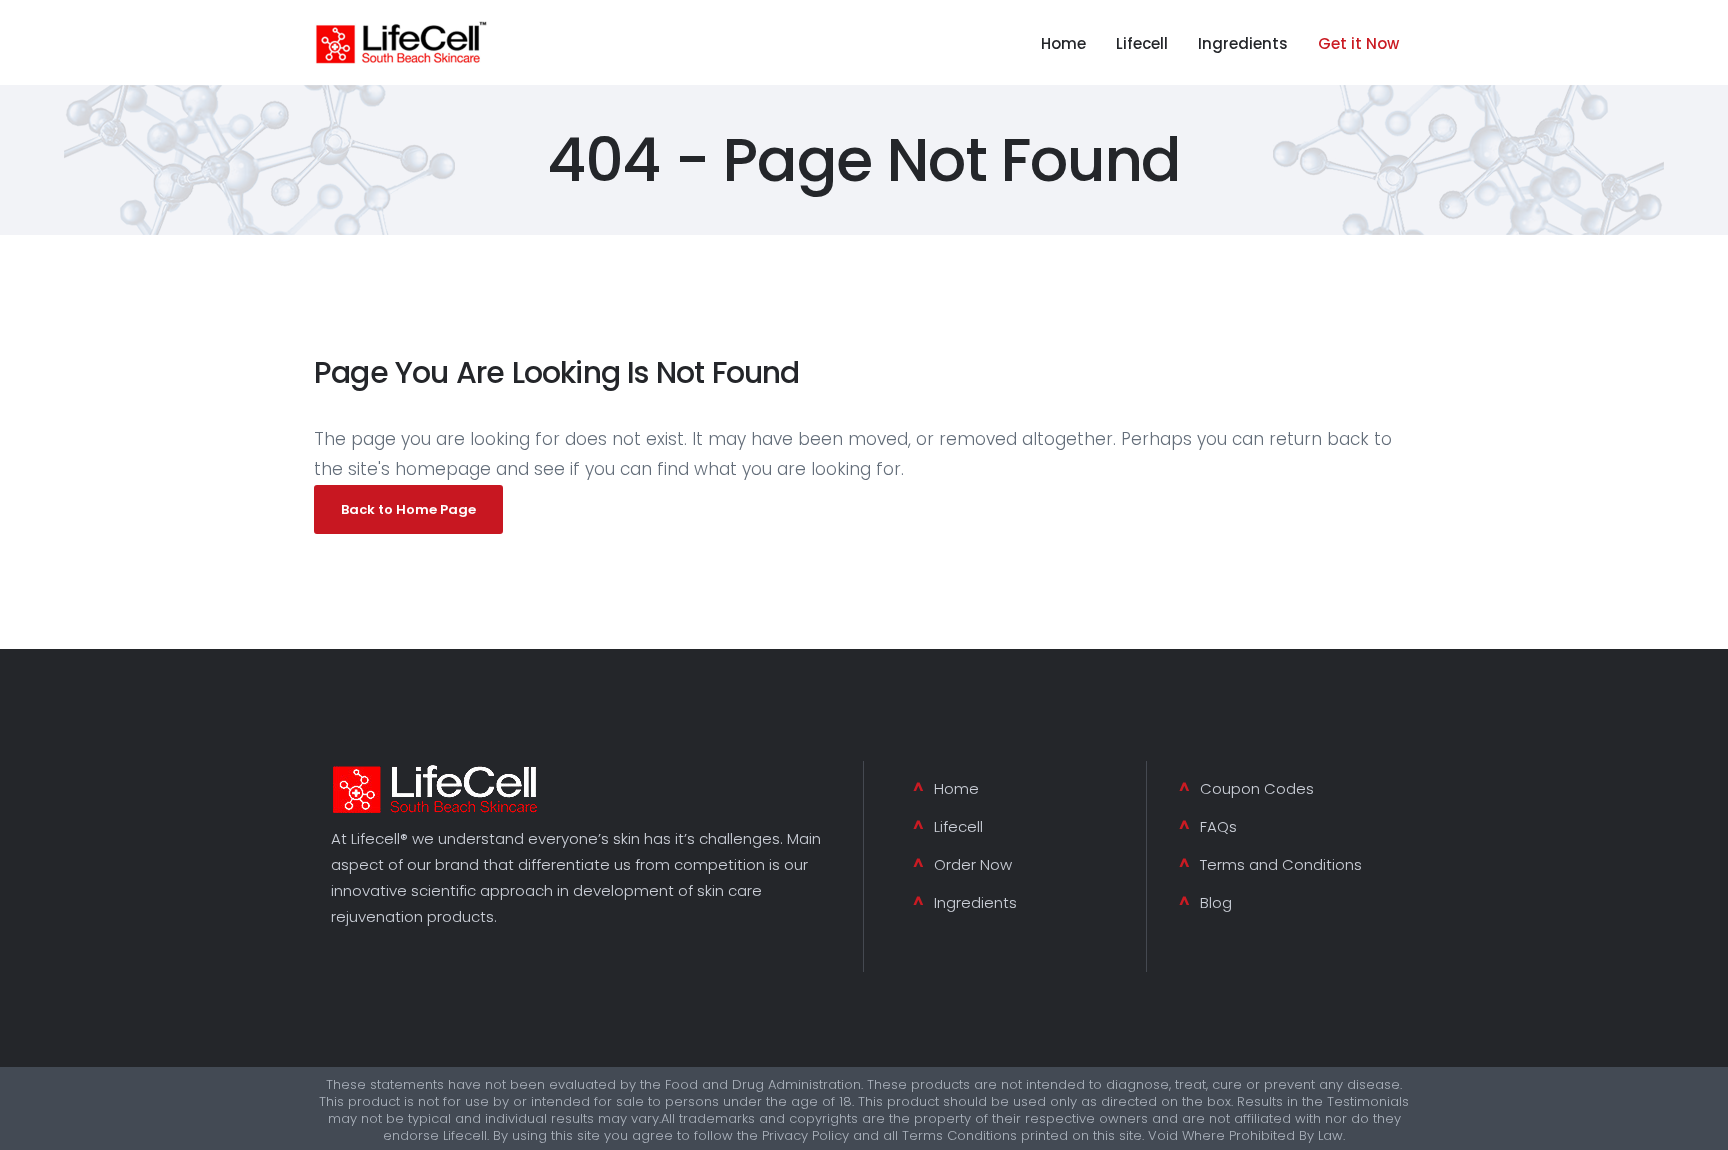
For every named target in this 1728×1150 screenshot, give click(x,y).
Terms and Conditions (1281, 864)
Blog (1216, 902)
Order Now (973, 864)
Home (956, 788)
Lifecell (958, 826)
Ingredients (975, 902)
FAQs (1218, 826)
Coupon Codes (1257, 788)
